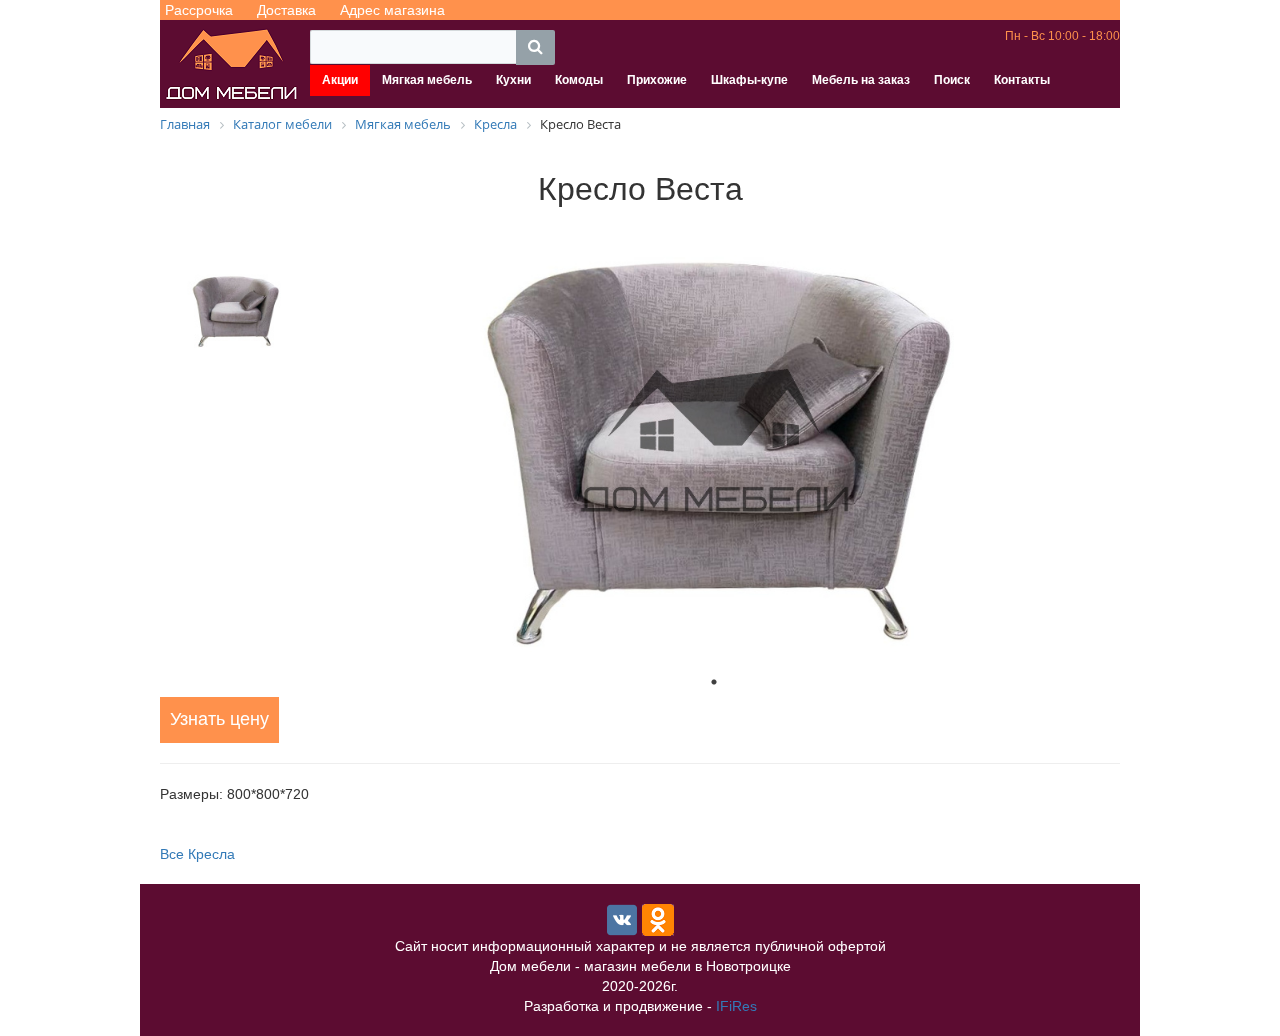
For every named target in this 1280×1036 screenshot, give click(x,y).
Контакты (1022, 80)
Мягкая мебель (427, 80)
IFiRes (736, 1006)
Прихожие (657, 80)
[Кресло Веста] (714, 442)
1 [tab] (714, 682)
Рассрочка (199, 10)
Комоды (579, 80)
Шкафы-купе (749, 80)
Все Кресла (197, 854)
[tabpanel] (714, 442)
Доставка (286, 10)
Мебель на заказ (861, 80)
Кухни (513, 80)
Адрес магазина (392, 10)
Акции (340, 80)
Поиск (952, 80)
